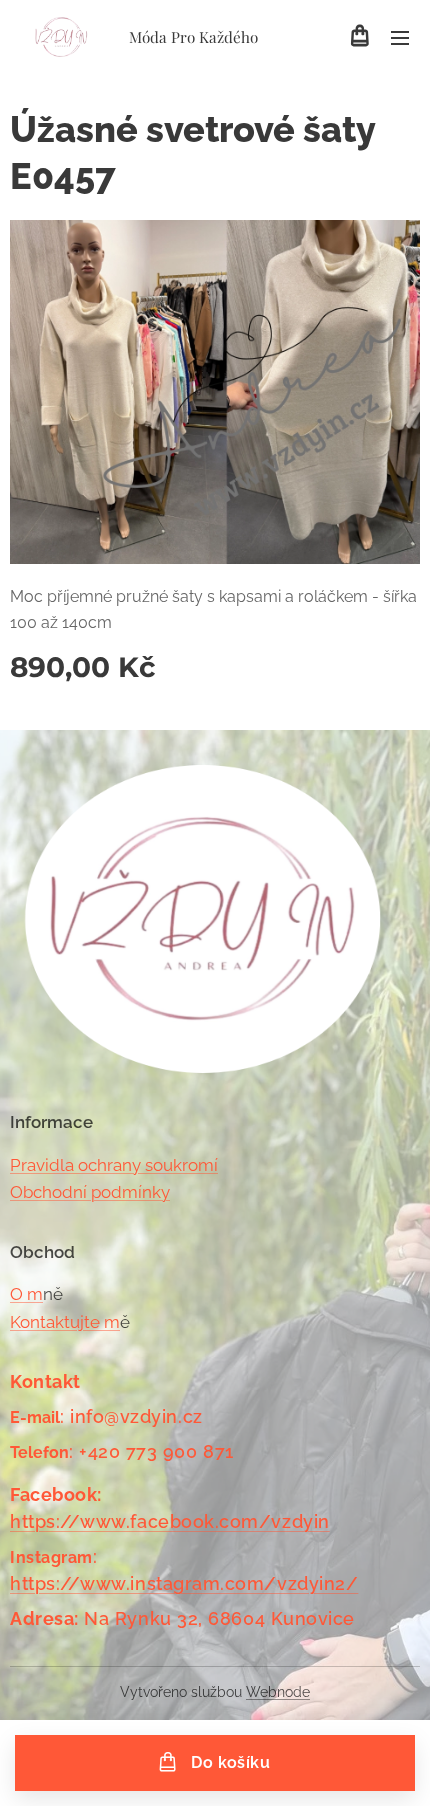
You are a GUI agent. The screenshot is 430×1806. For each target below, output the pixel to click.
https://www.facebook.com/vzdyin (170, 1521)
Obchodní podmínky (90, 1192)
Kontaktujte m (65, 1322)
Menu (400, 37)
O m (26, 1294)
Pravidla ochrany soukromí (114, 1165)
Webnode (278, 1692)
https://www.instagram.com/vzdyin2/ (184, 1583)
